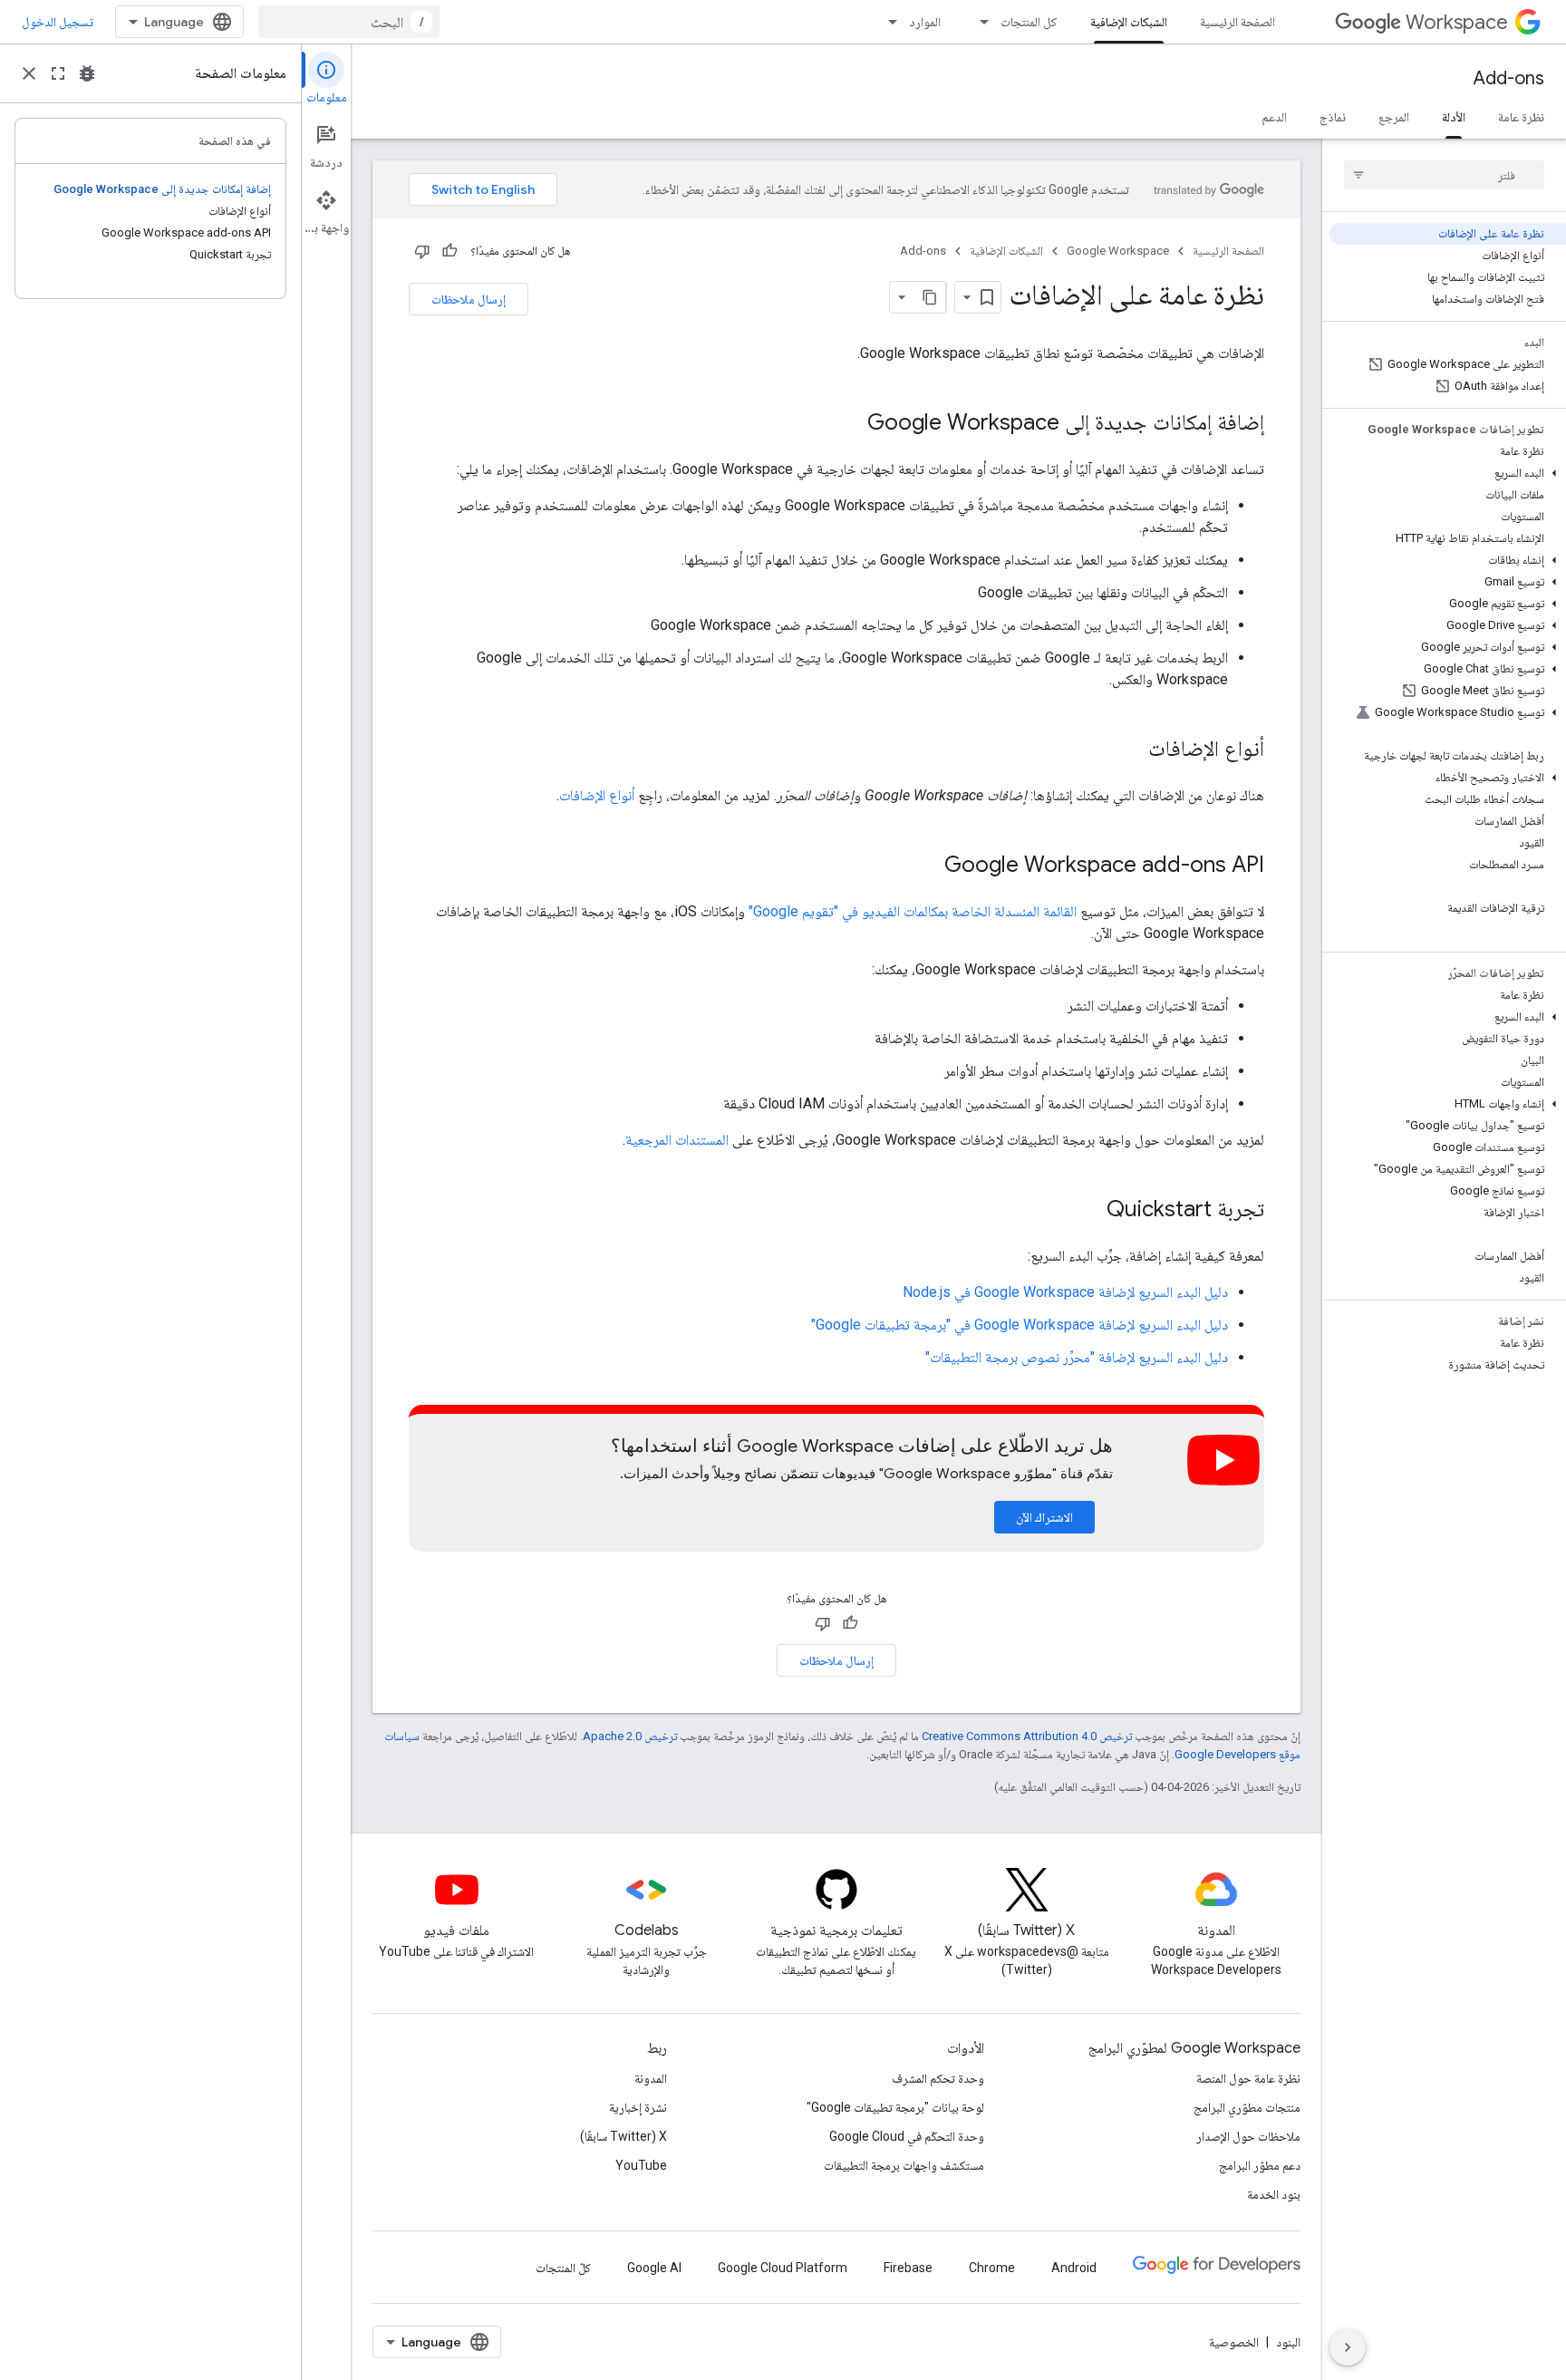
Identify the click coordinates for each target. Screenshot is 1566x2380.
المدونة (651, 2078)
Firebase (908, 2268)
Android (1074, 2268)
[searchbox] (1444, 175)
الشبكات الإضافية (1129, 22)
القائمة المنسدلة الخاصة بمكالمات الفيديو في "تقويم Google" (913, 911)
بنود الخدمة (1274, 2194)
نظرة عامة (1521, 117)
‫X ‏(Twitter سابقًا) (623, 2136)
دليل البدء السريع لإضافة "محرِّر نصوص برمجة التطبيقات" (1077, 1357)
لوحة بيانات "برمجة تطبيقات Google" (895, 2107)
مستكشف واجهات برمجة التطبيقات (904, 2165)
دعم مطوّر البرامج (1260, 2165)
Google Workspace (1118, 251)
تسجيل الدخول (58, 22)
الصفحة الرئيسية (1237, 22)
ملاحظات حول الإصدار (1248, 2136)
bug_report (87, 73)
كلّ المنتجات (563, 2268)
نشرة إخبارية (638, 2107)
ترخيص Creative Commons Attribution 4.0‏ (1027, 1736)
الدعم (1274, 117)
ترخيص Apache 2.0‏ (630, 1736)
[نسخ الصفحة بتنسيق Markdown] (930, 297)
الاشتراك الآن (1044, 1517)
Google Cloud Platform (783, 2268)
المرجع (1394, 117)
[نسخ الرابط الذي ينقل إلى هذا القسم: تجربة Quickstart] (1088, 1211)
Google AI (654, 2268)
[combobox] (349, 22)
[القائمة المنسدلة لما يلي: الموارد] (887, 22)
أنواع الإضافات (597, 795)
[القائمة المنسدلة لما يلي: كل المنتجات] (979, 22)
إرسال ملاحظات (469, 299)
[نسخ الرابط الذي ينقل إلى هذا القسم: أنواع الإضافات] (1130, 750)
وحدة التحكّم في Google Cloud (907, 2136)
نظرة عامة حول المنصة (1248, 2078)
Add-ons (1509, 78)
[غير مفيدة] (422, 251)
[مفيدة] (449, 251)
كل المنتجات (1029, 22)
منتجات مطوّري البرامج (1247, 2107)
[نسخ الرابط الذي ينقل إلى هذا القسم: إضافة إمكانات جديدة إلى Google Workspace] (849, 424)
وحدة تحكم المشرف (938, 2078)
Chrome (992, 2268)
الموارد (925, 22)
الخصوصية (1234, 2342)
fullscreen (58, 73)
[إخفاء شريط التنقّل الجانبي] (1348, 2347)
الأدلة (1454, 117)
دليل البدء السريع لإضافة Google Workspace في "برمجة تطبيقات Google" (1020, 1325)
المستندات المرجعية (677, 1140)
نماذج (1333, 117)
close (29, 73)
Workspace (1457, 22)
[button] (1448, 473)
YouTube (641, 2165)
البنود (1288, 2342)
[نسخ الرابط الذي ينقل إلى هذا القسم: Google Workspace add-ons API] (926, 866)
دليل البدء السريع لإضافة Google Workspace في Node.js (1065, 1292)
